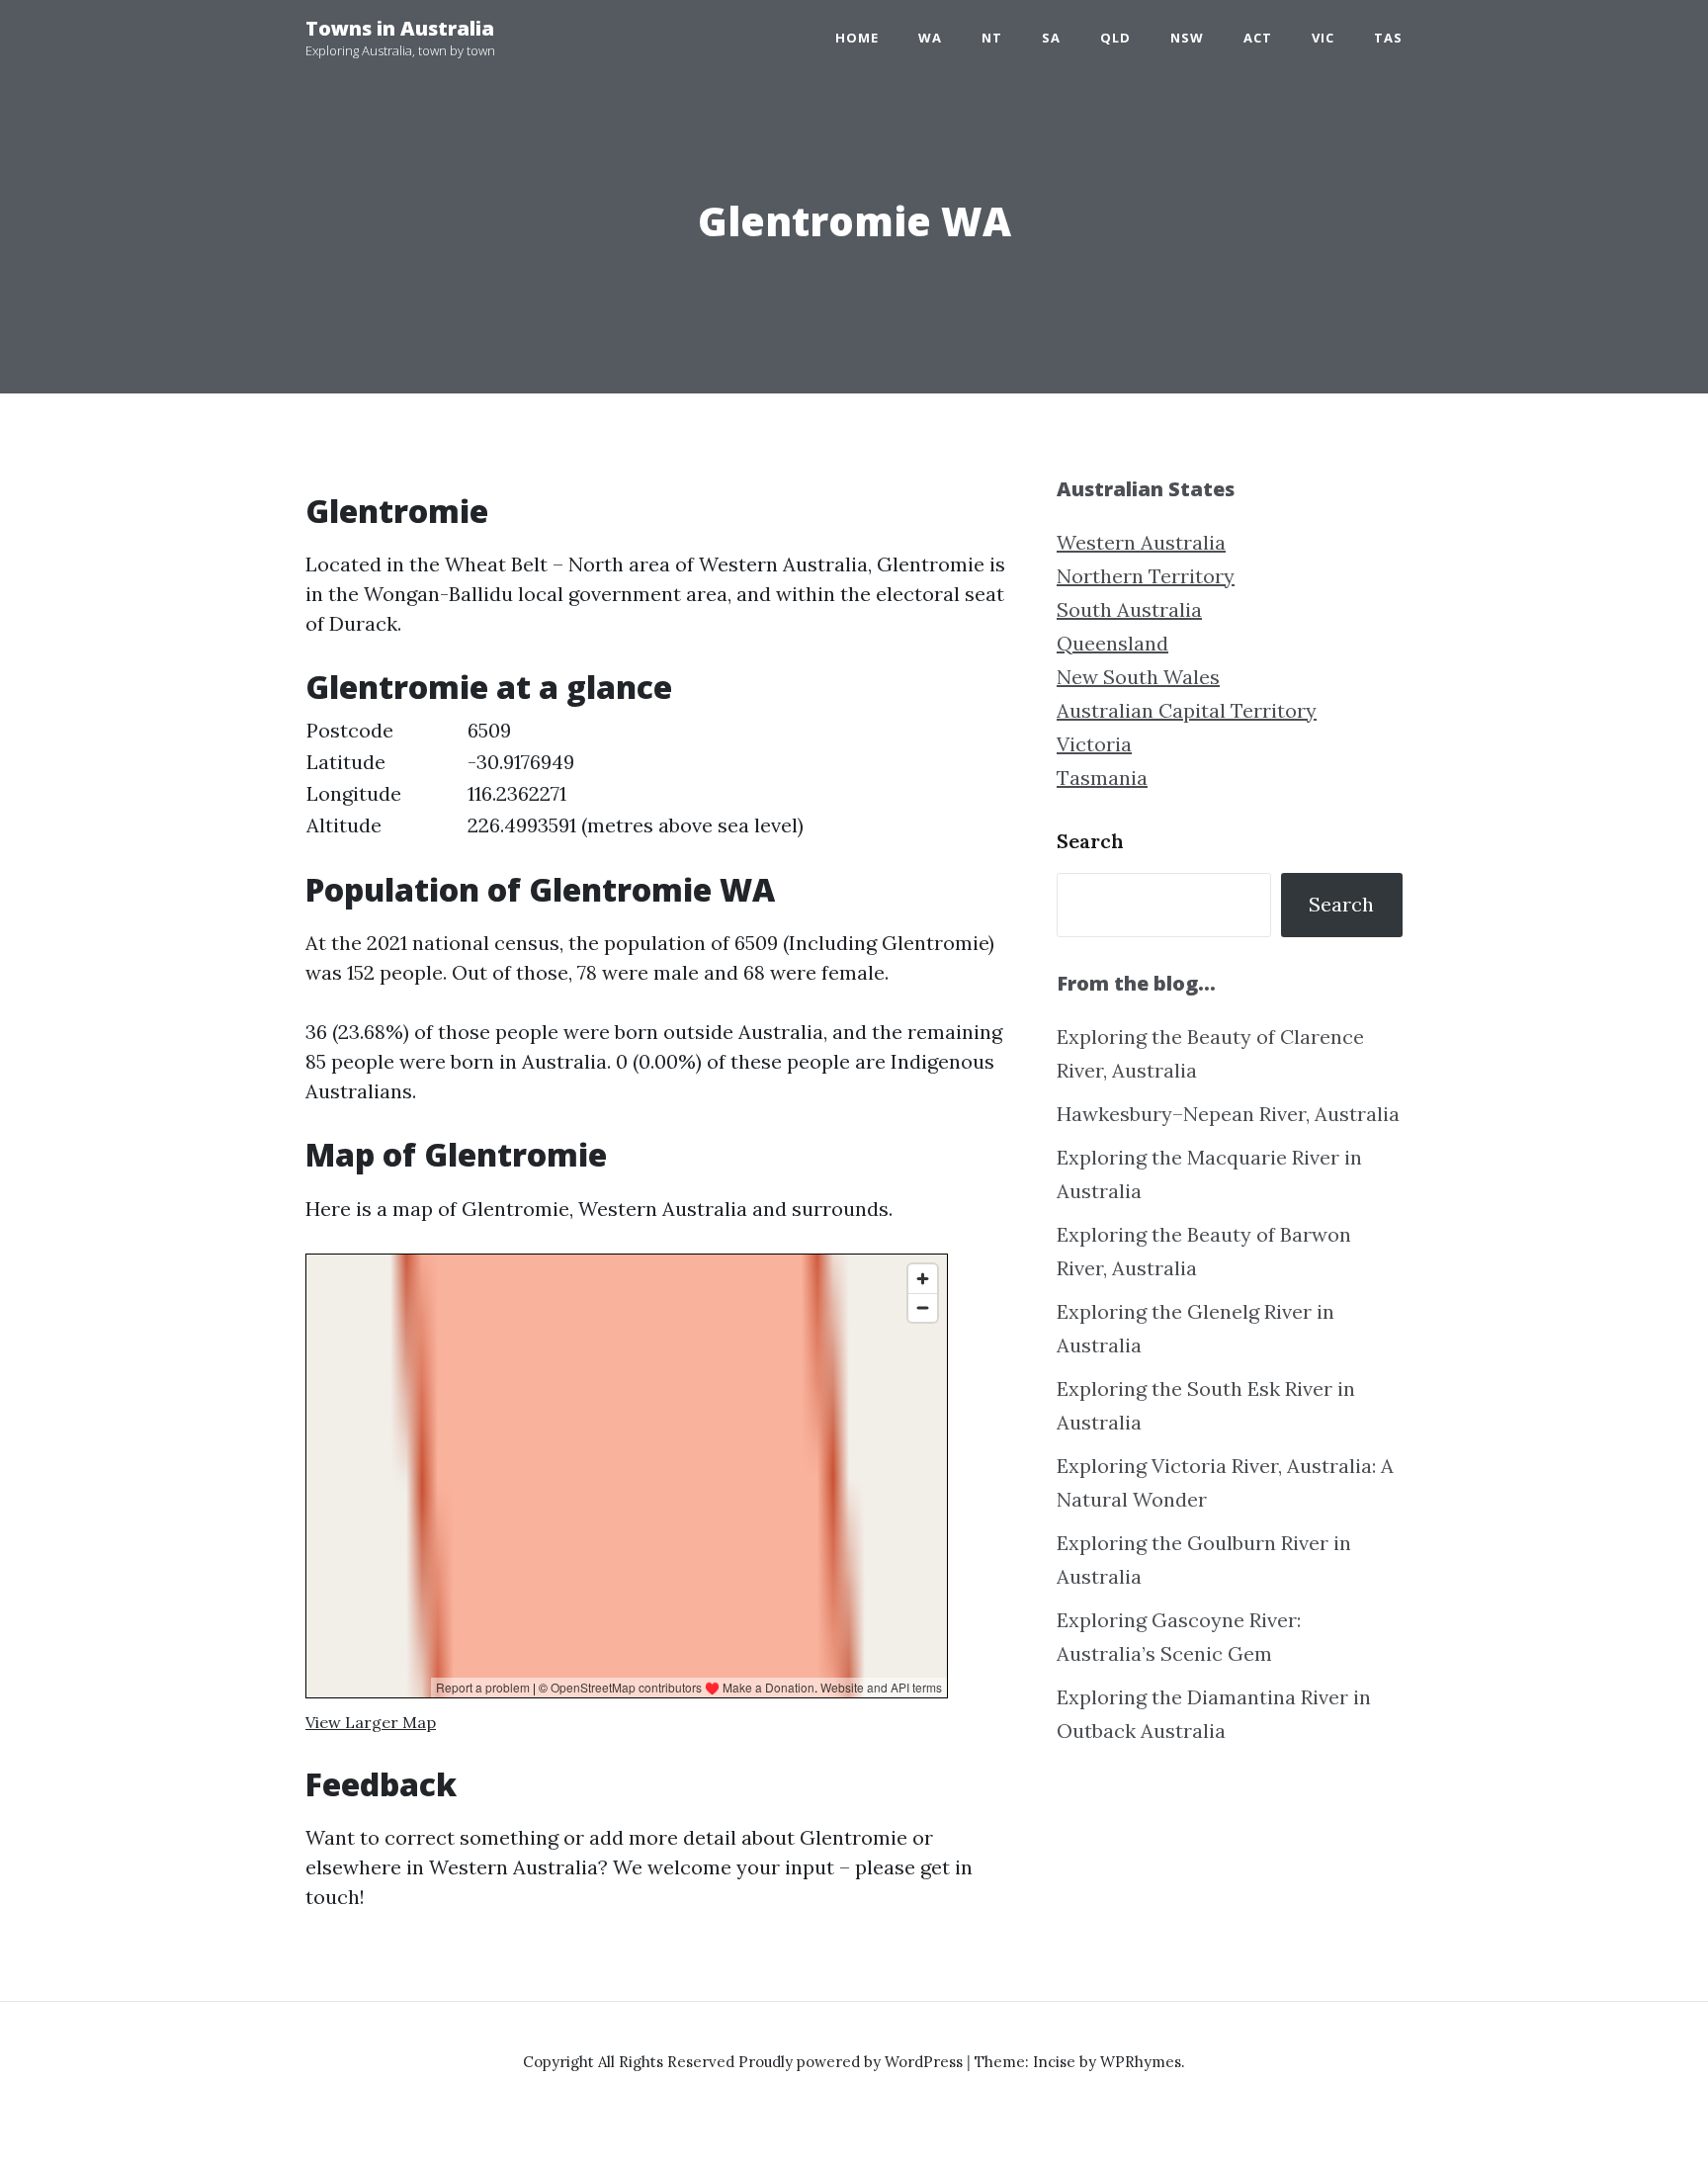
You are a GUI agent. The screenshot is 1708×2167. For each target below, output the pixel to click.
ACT (1258, 38)
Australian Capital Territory (1187, 710)
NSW (1187, 38)
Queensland (1112, 643)
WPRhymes (1141, 2062)
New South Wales (1138, 677)
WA (930, 38)
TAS (1388, 38)
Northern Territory (1146, 576)
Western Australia (1141, 542)
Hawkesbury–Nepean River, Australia (1228, 1114)
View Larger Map (371, 1722)
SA (1051, 38)
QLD (1115, 38)
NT (992, 38)
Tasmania (1102, 778)
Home (857, 38)
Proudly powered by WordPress (853, 2062)
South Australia (1129, 609)
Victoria (1094, 744)
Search (1090, 841)
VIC (1323, 38)
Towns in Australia (400, 28)
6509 (489, 730)
